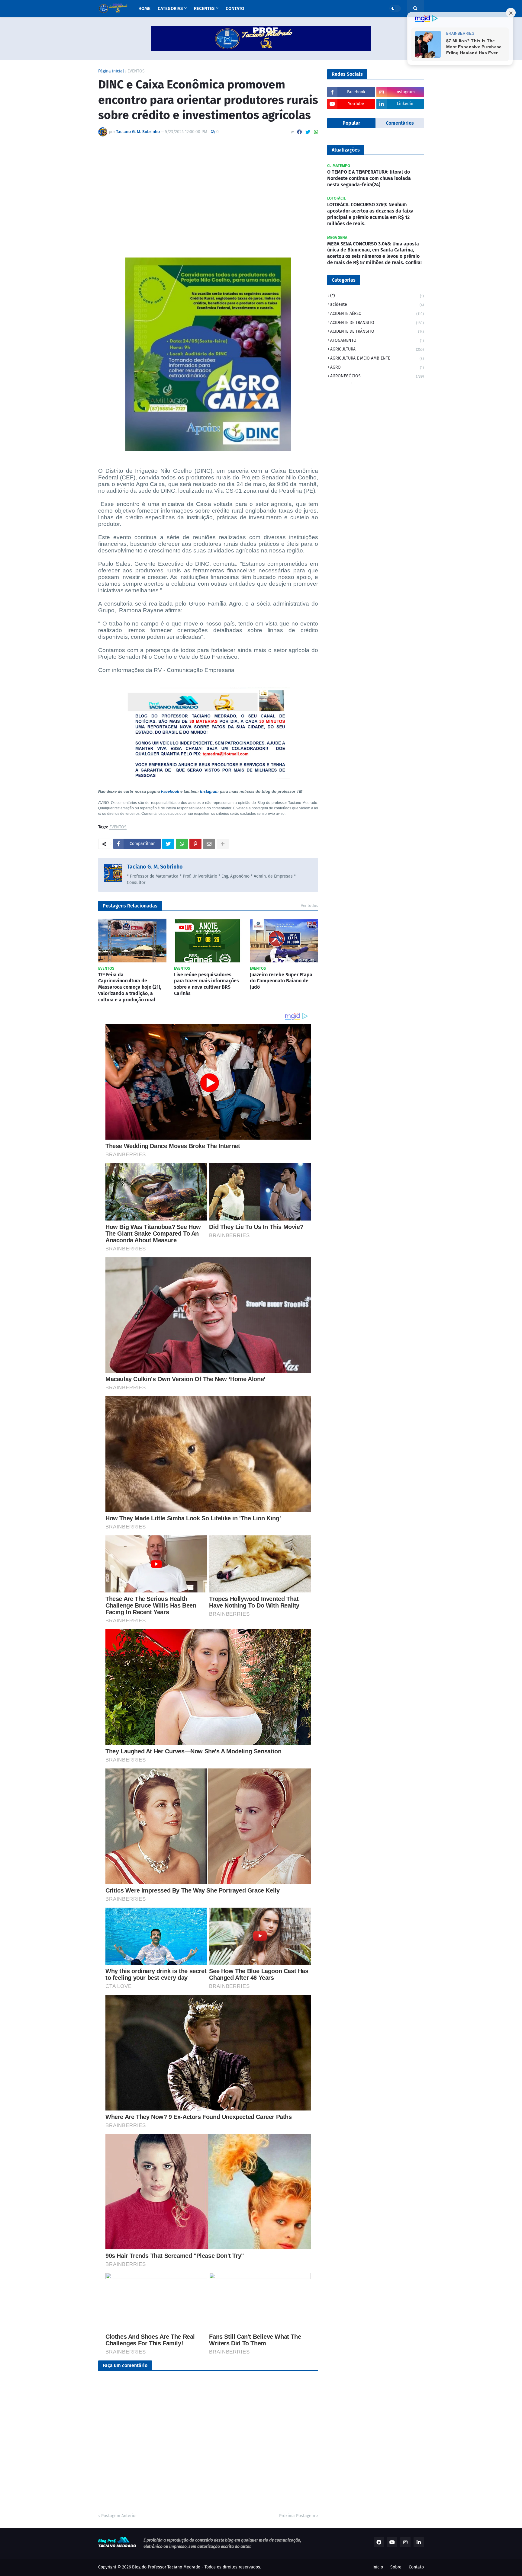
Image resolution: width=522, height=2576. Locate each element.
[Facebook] (299, 132)
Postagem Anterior (119, 2516)
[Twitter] (308, 132)
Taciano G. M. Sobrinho (155, 867)
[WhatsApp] (316, 132)
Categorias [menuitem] (170, 8)
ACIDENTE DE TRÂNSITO (377, 331)
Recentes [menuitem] (204, 8)
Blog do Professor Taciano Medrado (166, 2567)
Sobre (396, 2567)
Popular (351, 123)
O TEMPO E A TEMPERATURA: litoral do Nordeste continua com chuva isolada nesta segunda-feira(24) (369, 178)
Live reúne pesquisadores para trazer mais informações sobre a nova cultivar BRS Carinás (206, 984)
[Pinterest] (195, 844)
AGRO (377, 367)
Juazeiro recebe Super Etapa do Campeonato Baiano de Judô (281, 981)
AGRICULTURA (377, 349)
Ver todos (309, 906)
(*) (377, 296)
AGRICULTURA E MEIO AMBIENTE (377, 358)
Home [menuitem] (144, 8)
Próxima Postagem (297, 2516)
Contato (416, 2567)
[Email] (209, 844)
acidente (377, 304)
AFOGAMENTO (377, 340)
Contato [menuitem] (235, 8)
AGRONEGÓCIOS (377, 376)
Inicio (378, 2567)
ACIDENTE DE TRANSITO (377, 323)
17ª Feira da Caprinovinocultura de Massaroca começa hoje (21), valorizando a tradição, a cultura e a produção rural (130, 987)
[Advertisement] (208, 193)
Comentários (400, 123)
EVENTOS (136, 71)
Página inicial (111, 71)
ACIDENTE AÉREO (377, 314)
